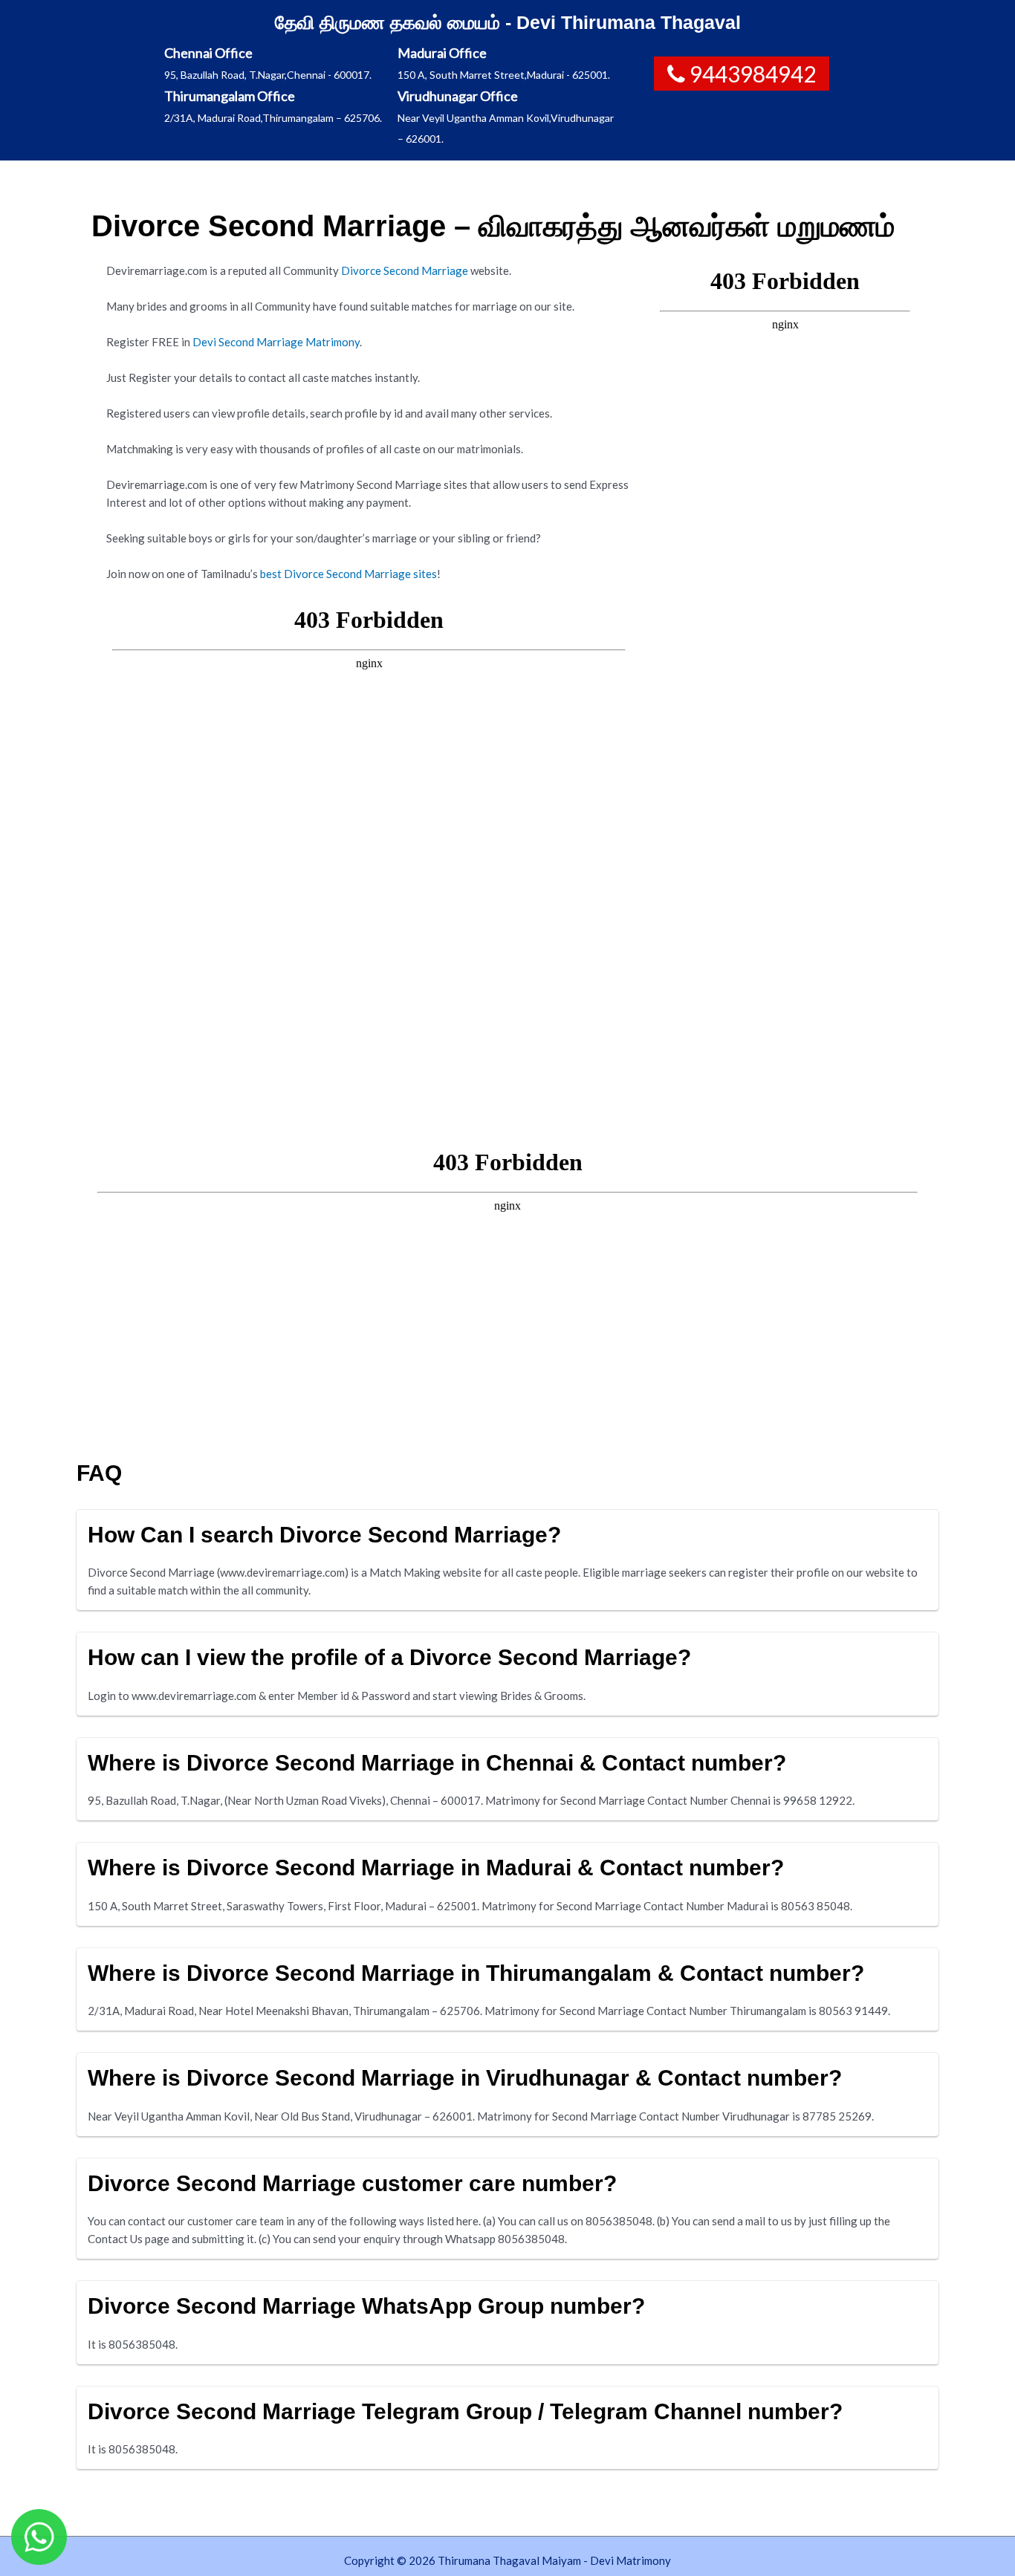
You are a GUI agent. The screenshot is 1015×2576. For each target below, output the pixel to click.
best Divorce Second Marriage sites (348, 574)
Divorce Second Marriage (406, 270)
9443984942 (753, 74)
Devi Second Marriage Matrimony (276, 342)
